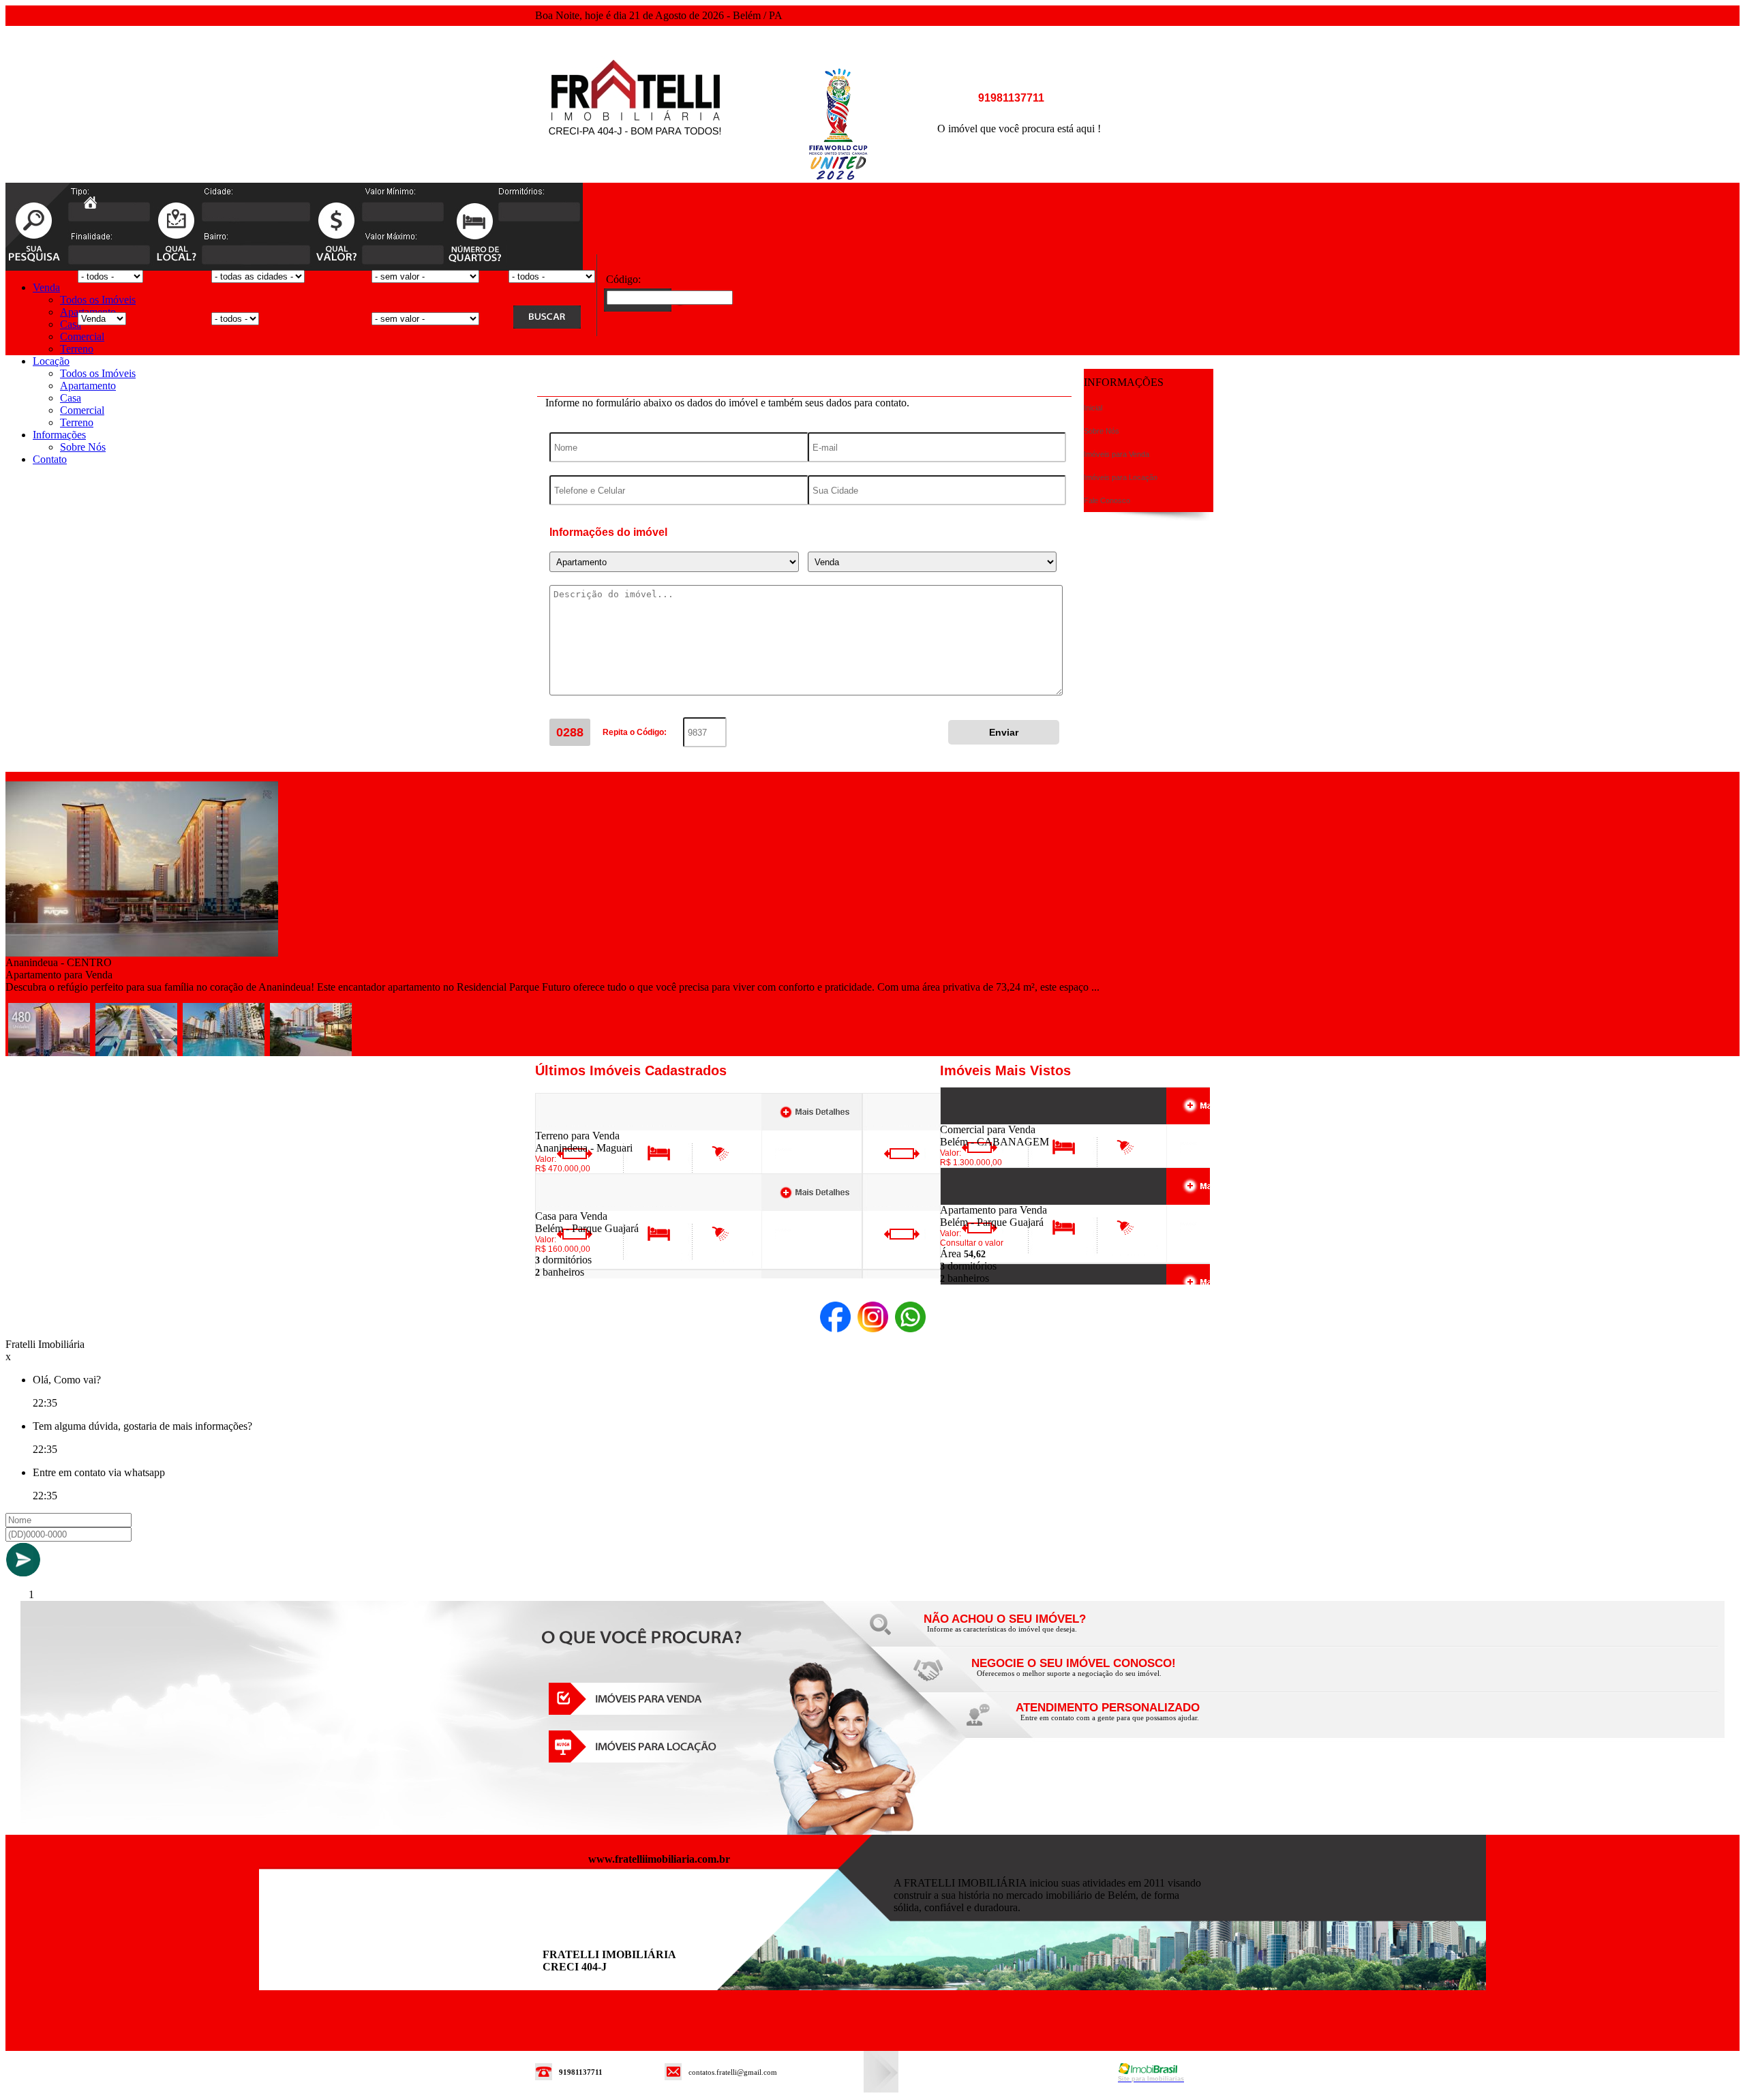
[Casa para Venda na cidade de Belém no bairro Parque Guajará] (585, 1206)
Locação (51, 361)
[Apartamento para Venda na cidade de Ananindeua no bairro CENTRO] (142, 953)
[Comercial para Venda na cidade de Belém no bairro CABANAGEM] (990, 1120)
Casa (71, 324)
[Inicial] (635, 149)
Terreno (77, 349)
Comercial (82, 336)
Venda (46, 287)
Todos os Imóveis (98, 300)
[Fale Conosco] (1022, 1633)
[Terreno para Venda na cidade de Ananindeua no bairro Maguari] (585, 1126)
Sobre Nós (83, 447)
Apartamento (88, 386)
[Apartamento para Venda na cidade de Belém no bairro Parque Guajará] (990, 1200)
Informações (59, 435)
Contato (50, 459)
